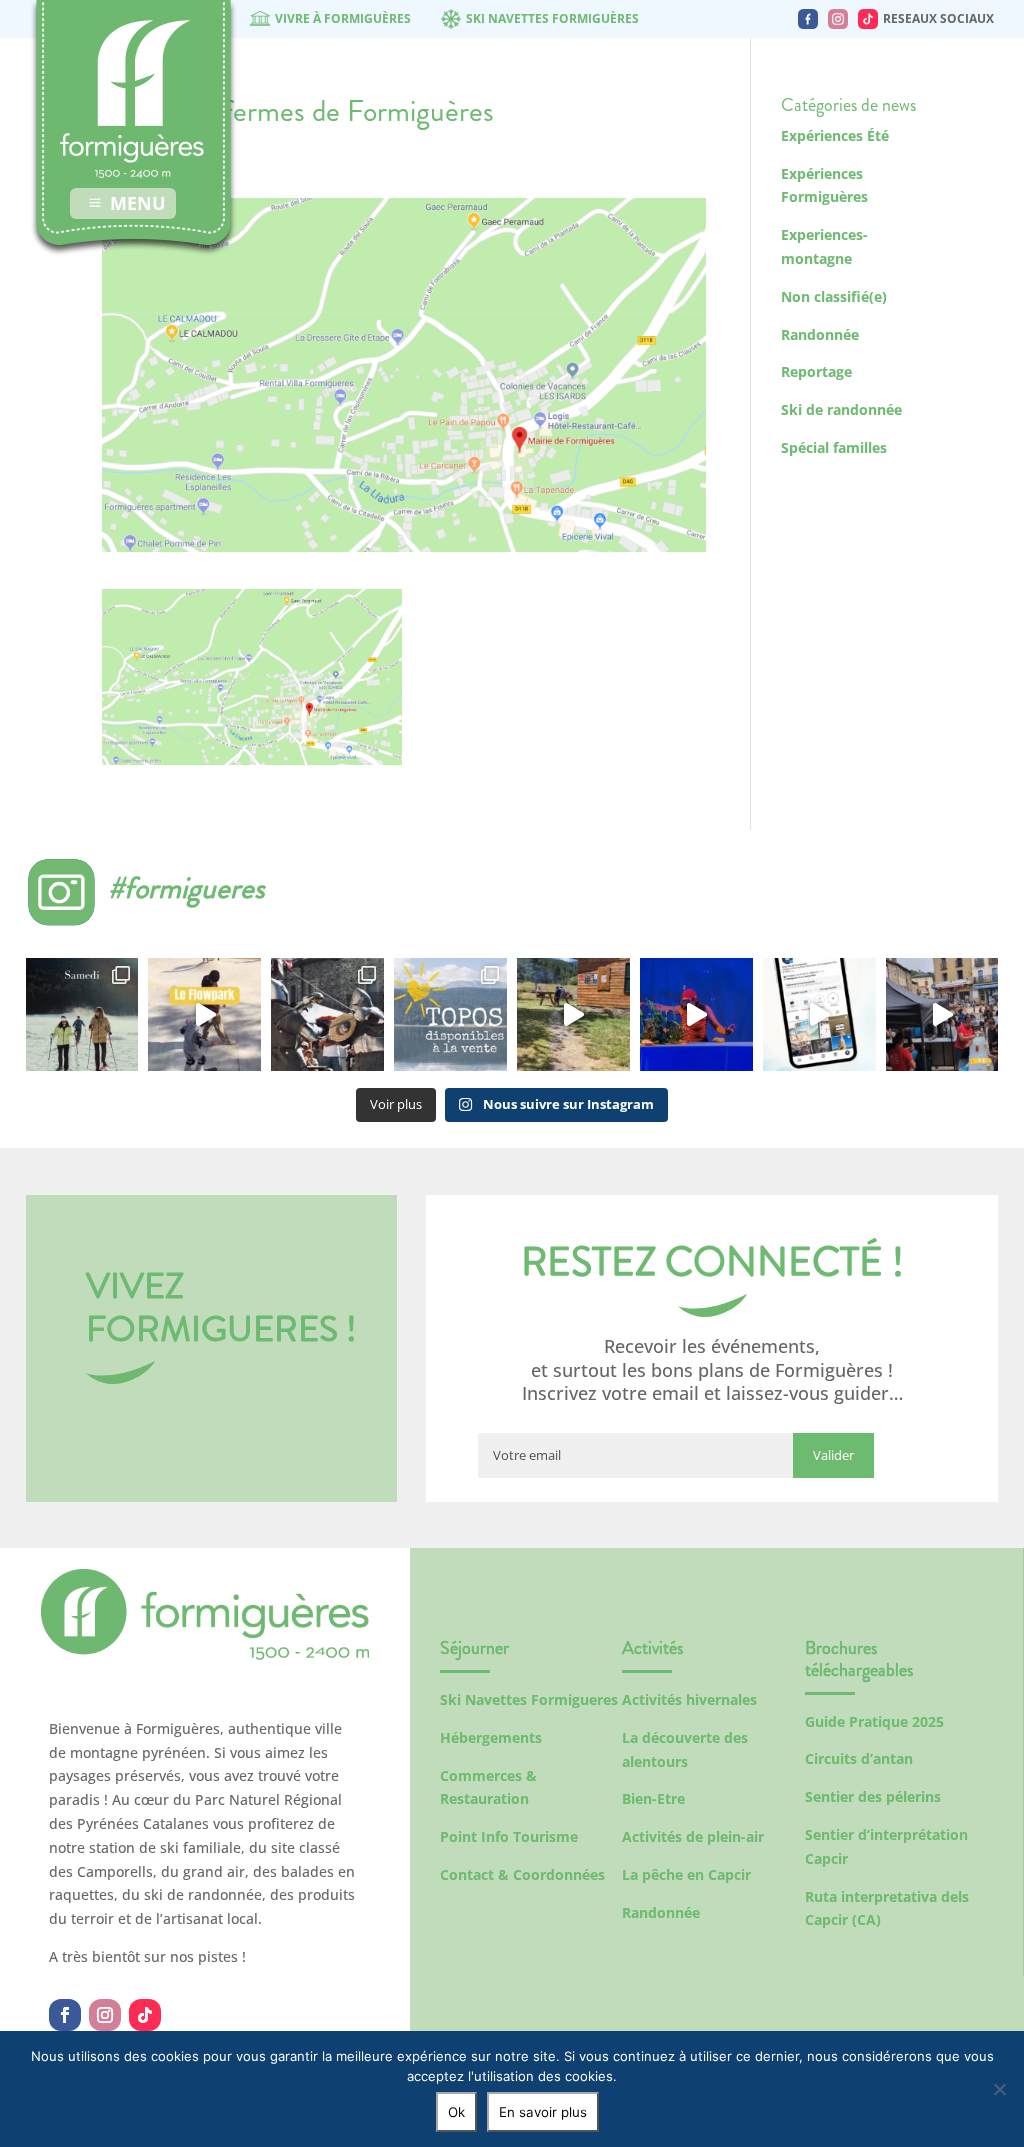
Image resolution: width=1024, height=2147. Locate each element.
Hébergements (491, 1737)
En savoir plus (543, 2112)
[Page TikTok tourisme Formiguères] (868, 19)
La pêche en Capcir (686, 1874)
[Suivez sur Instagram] (105, 2015)
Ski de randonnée (841, 409)
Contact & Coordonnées (522, 1874)
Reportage (816, 371)
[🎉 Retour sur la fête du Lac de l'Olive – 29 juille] (573, 1014)
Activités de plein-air (693, 1836)
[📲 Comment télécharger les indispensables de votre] (819, 1014)
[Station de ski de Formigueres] (205, 1654)
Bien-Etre (653, 1798)
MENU (138, 203)
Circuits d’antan (859, 1758)
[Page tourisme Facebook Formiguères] (808, 19)
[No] (999, 2089)
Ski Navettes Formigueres (529, 1699)
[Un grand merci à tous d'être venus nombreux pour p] (696, 1014)
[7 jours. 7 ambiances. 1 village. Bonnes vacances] (82, 1014)
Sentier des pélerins (873, 1796)
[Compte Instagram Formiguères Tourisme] (838, 19)
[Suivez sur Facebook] (65, 2015)
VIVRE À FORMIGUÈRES (343, 18)
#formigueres (186, 887)
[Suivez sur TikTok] (145, 2015)
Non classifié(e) (834, 296)
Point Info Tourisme (509, 1836)
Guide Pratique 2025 (874, 1721)
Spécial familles (834, 447)
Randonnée (820, 334)
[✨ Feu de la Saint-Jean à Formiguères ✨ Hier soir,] (942, 1014)
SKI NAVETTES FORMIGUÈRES (552, 18)
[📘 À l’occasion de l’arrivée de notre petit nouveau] (450, 1014)
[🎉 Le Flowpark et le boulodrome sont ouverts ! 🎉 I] (204, 1014)
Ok (456, 2112)
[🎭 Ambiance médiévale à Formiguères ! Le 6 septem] (327, 1014)
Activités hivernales (689, 1699)
